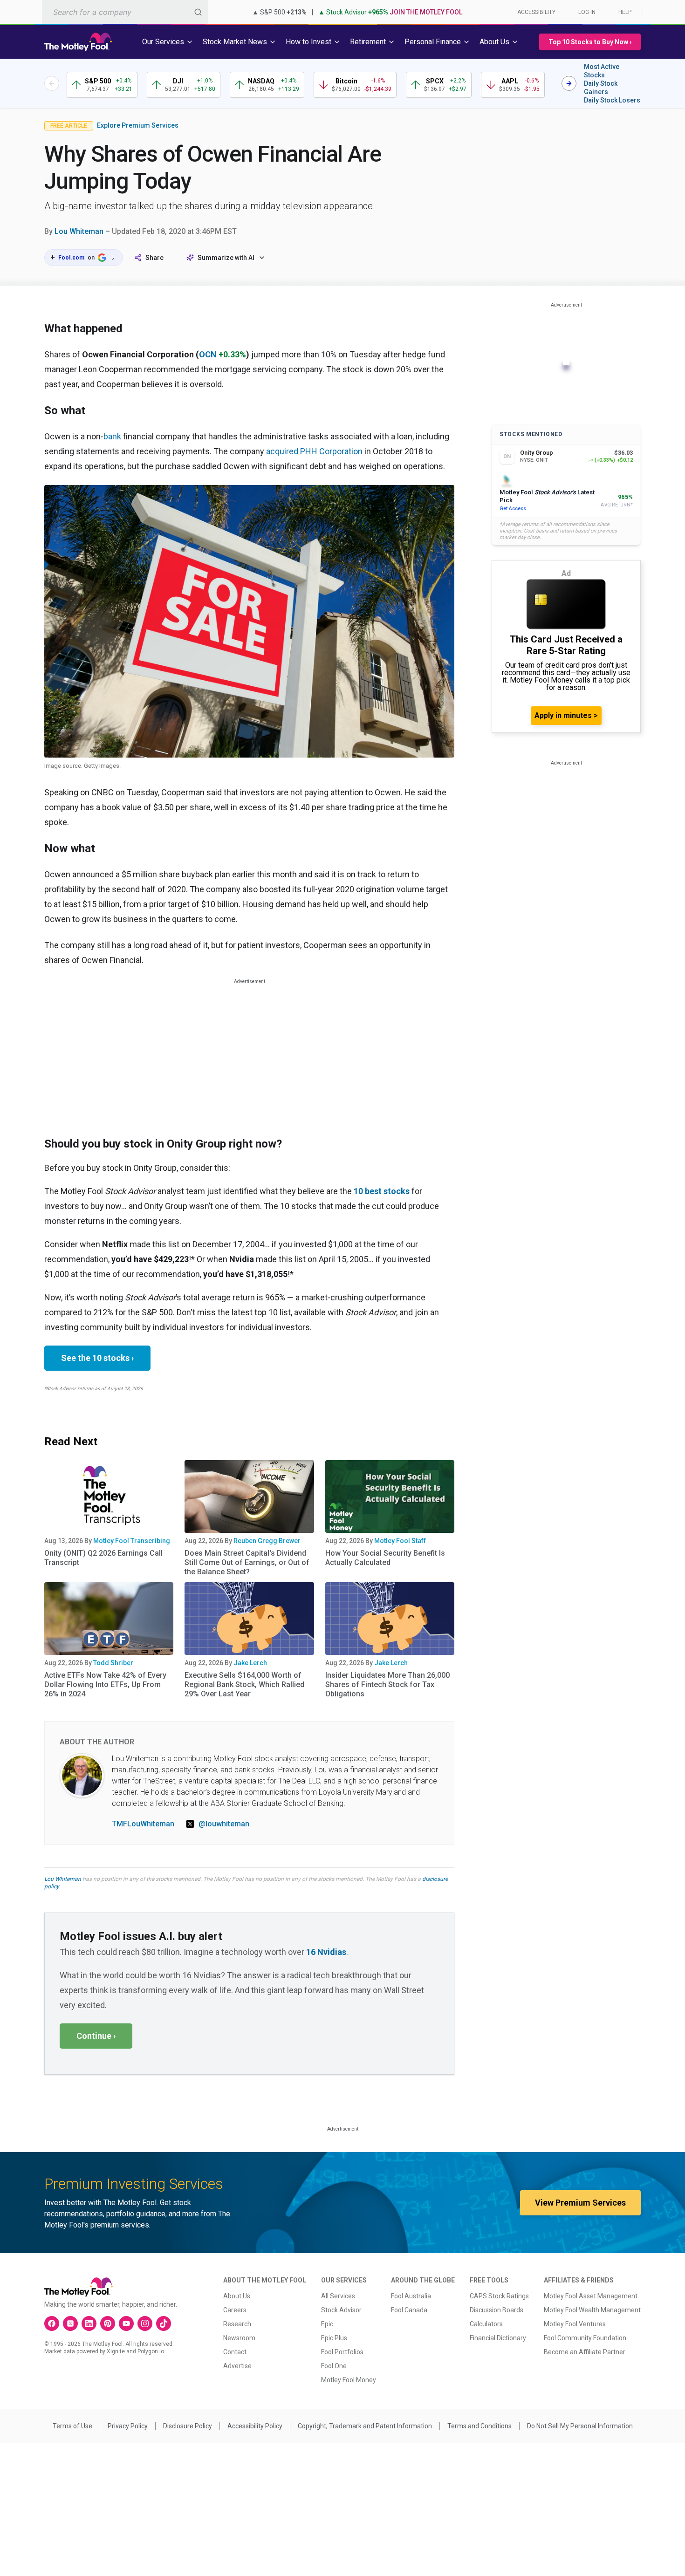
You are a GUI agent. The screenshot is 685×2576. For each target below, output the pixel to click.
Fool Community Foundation (585, 2338)
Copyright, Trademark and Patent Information (365, 2426)
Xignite (116, 2351)
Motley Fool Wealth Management (592, 2310)
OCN (208, 354)
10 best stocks (382, 1191)
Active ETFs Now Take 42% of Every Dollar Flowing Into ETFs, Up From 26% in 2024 (105, 1684)
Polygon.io (151, 2351)
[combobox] (125, 12)
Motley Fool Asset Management (591, 2296)
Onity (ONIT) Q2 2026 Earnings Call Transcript (103, 1558)
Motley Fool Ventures (575, 2324)
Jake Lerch (250, 1663)
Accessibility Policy (255, 2426)
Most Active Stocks (602, 71)
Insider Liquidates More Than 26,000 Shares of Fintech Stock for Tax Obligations (387, 1684)
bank (112, 436)
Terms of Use (72, 2426)
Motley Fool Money (349, 2380)
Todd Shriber (113, 1663)
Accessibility (536, 12)
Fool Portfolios (342, 2352)
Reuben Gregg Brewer (267, 1541)
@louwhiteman (224, 1824)
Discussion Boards (497, 2310)
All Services (338, 2296)
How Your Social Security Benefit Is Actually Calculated (385, 1558)
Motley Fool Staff (400, 1541)
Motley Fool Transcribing (132, 1541)
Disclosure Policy (188, 2426)
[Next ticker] (569, 83)
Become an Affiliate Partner (585, 2352)
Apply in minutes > (566, 715)
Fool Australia (411, 2296)
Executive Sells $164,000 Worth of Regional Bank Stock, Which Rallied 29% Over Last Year (244, 1684)
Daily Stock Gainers (601, 88)
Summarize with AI (226, 258)
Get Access (513, 509)
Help (625, 12)
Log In (587, 12)
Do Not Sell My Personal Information (580, 2426)
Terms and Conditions (479, 2426)
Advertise (237, 2366)
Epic (327, 2324)
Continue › (96, 2036)
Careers (235, 2310)
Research (237, 2324)
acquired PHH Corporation (314, 451)
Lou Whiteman (79, 231)
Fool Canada (409, 2310)
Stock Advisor (341, 2310)
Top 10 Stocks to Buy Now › (590, 42)
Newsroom (239, 2338)
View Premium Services (580, 2203)
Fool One (334, 2366)
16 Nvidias (326, 1952)
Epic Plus (334, 2338)
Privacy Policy (128, 2426)
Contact (235, 2352)
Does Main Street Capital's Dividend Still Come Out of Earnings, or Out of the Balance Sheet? (247, 1562)
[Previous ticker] (52, 83)
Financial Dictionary (498, 2338)
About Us (237, 2296)
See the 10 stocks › (97, 1358)
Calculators (486, 2324)
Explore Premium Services (138, 125)
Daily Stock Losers (612, 100)
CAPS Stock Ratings (499, 2296)
